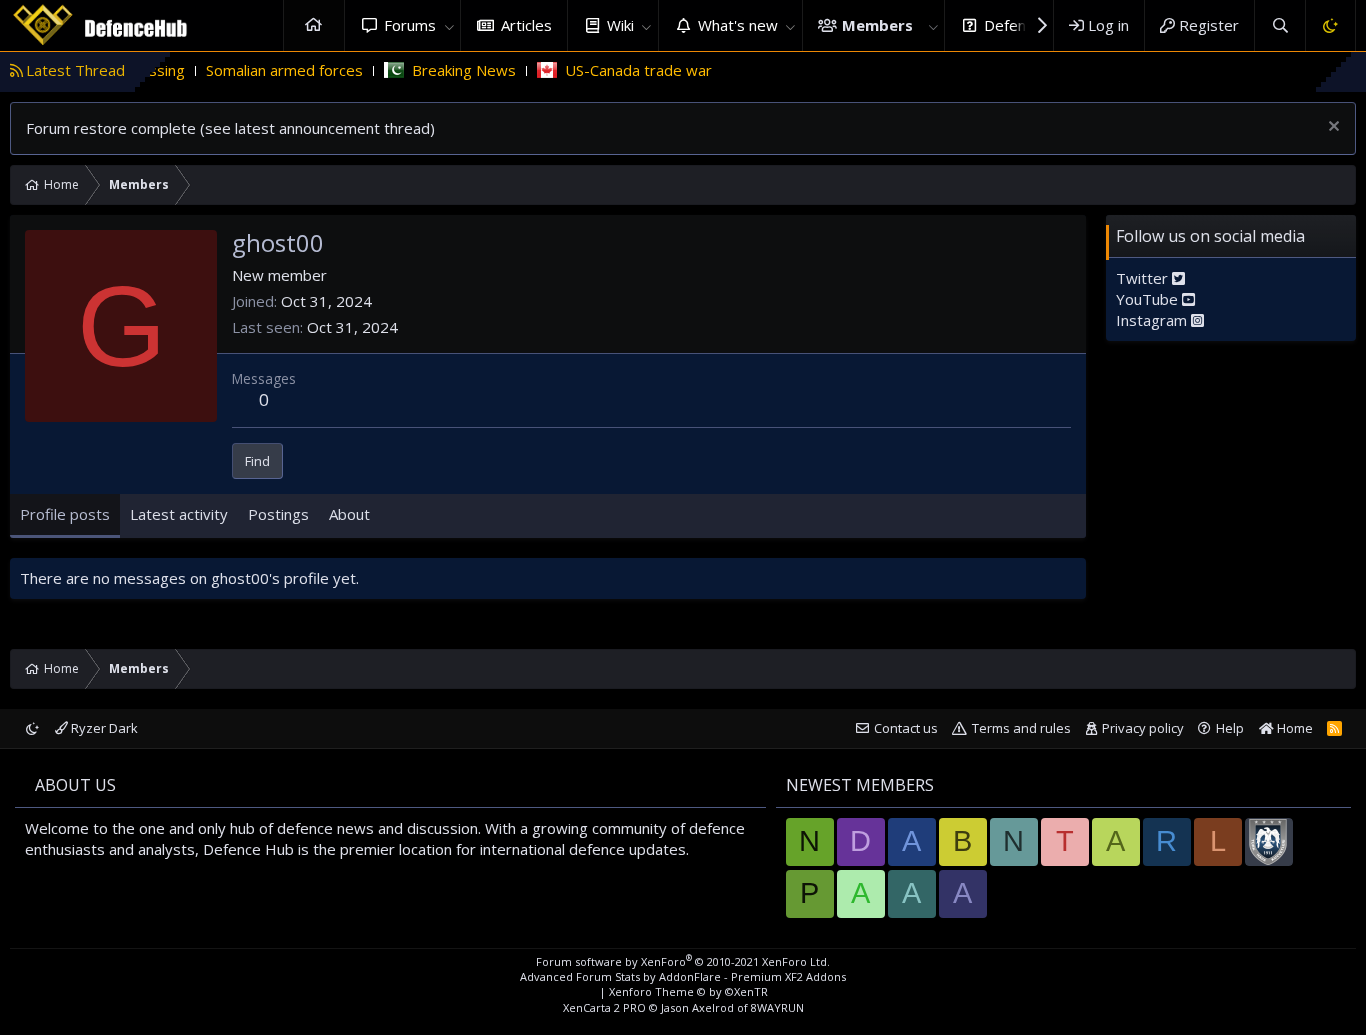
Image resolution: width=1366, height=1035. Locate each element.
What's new (738, 25)
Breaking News (440, 70)
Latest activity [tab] (179, 514)
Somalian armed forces (260, 70)
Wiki (620, 25)
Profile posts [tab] (65, 514)
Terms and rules (1021, 728)
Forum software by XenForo (683, 961)
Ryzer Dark (103, 728)
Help (1230, 728)
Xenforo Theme (688, 991)
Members (877, 25)
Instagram (1153, 320)
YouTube (1149, 299)
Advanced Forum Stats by (683, 976)
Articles (526, 25)
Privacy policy (1143, 728)
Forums (410, 25)
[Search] (1279, 25)
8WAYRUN (777, 1007)
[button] (449, 25)
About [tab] (349, 514)
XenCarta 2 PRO (604, 1007)
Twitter (1144, 278)
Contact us (906, 728)
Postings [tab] (278, 514)
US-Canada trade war (614, 70)
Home (314, 25)
